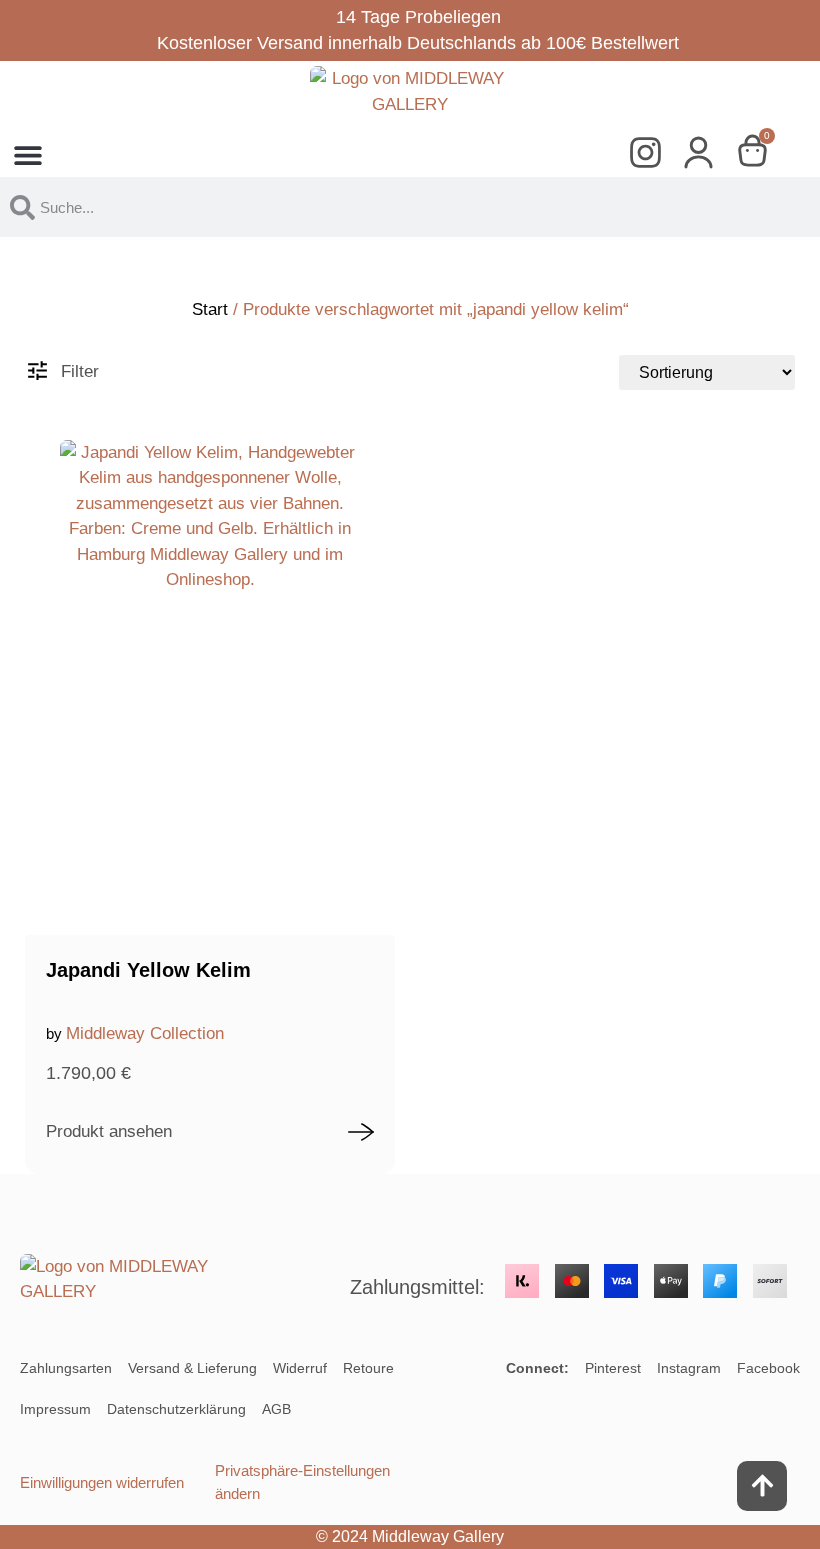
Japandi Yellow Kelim (148, 970)
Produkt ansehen (109, 1131)
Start (210, 309)
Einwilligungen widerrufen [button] (102, 1482)
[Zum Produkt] (361, 1132)
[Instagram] (652, 154)
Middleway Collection (145, 1033)
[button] (27, 154)
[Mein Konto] (705, 154)
